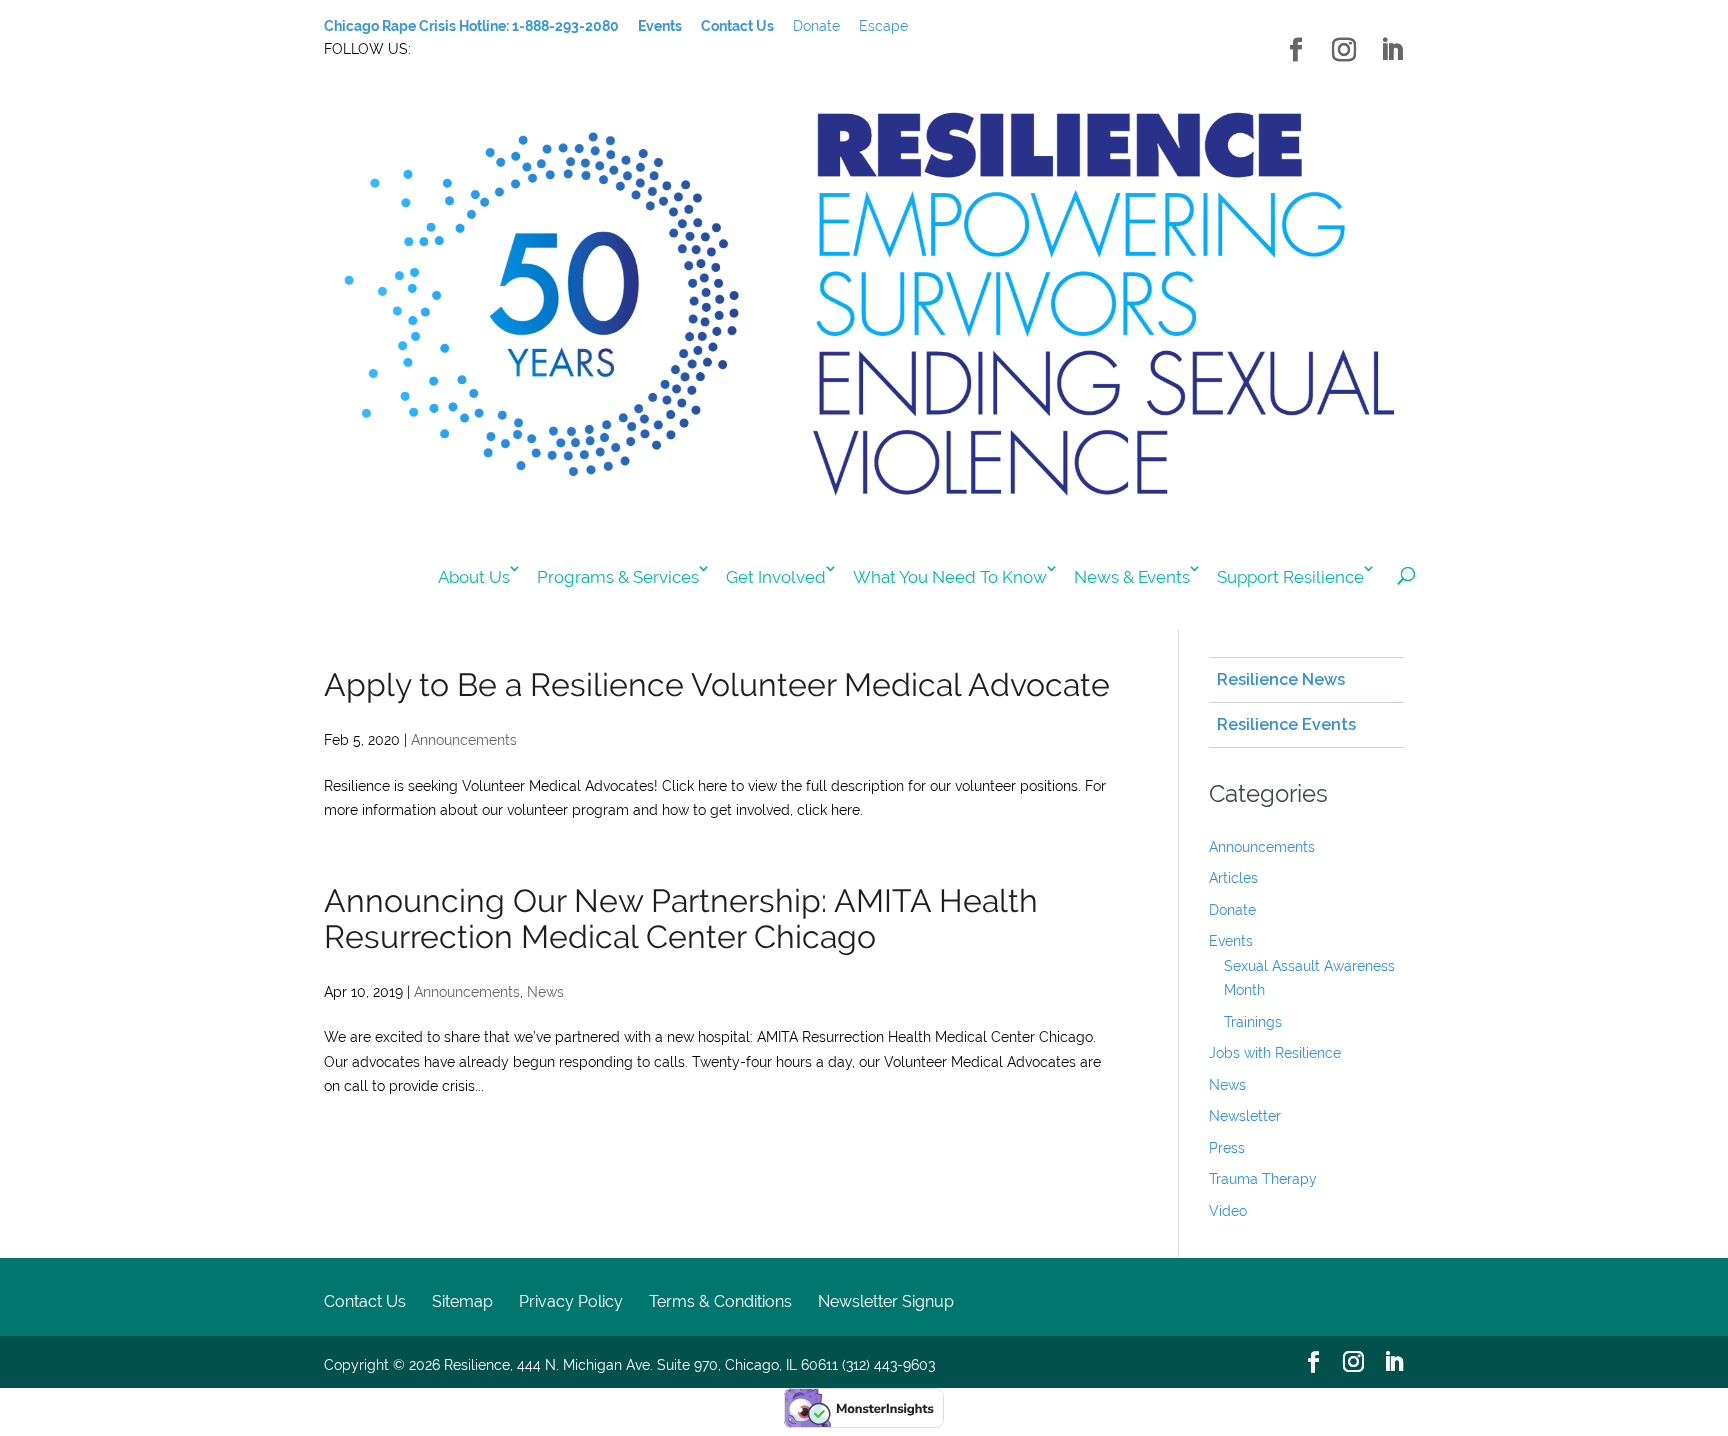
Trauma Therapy (1263, 1179)
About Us (474, 577)
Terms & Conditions (720, 1301)
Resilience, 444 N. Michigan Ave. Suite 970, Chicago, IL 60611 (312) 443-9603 (689, 1365)
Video (1228, 1211)
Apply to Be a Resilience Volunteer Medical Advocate (717, 684)
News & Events (1132, 577)
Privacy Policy (571, 1301)
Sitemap (462, 1301)
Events (1231, 941)
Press (1227, 1148)
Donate (816, 26)
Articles (1233, 878)
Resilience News (1281, 679)
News (545, 992)
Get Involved (776, 577)
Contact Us (365, 1301)
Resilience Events (1286, 724)
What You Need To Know (950, 577)
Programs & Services (618, 577)
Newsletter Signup (886, 1301)
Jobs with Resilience (1275, 1053)
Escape (883, 26)
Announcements (464, 740)
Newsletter (1245, 1116)
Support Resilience (1290, 577)
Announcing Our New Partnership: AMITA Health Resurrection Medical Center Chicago (681, 918)
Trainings (1253, 1022)
